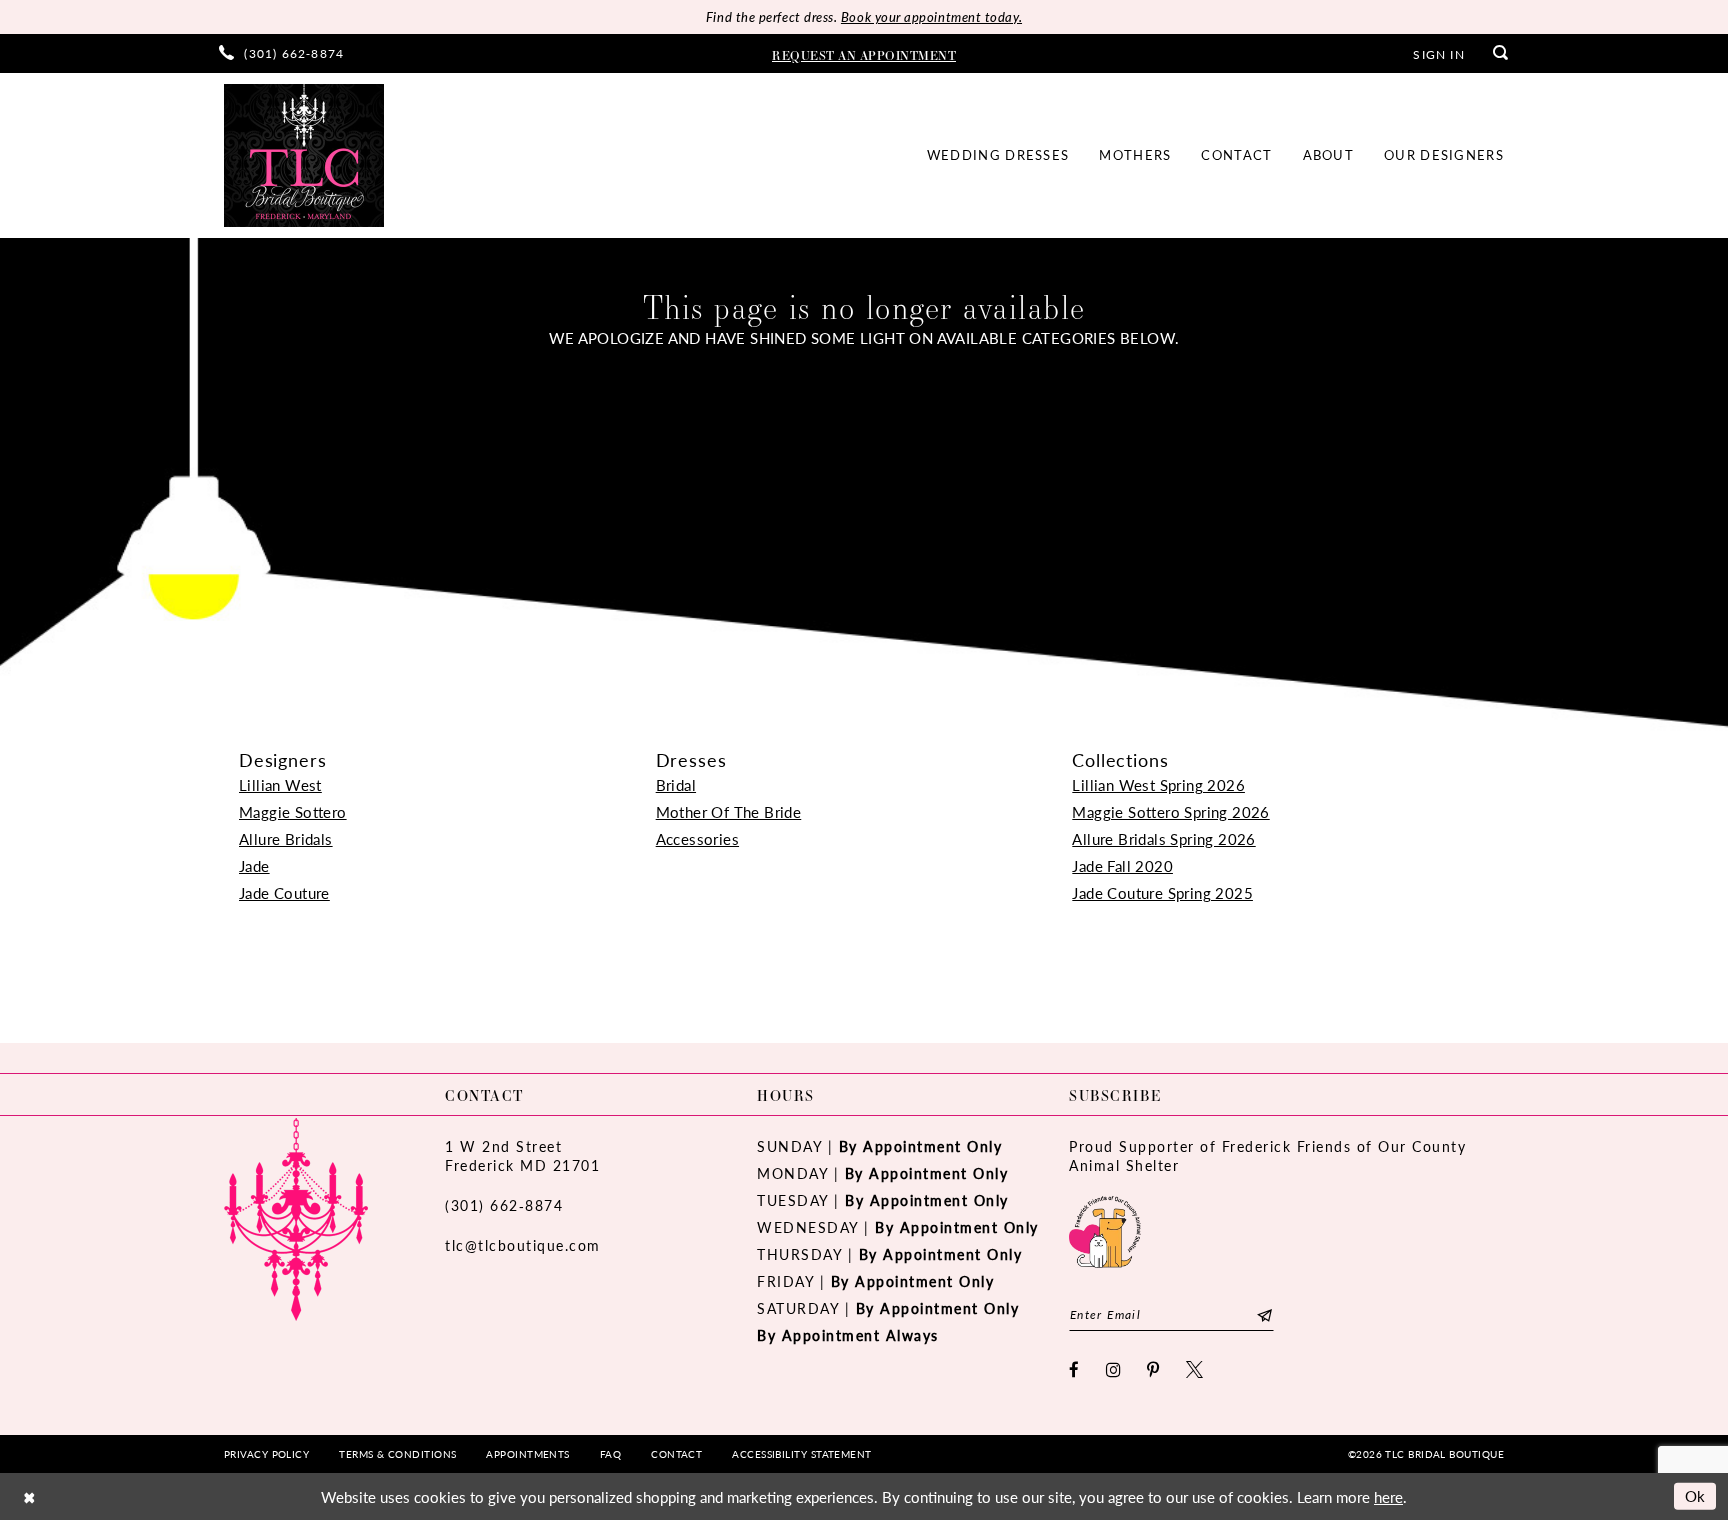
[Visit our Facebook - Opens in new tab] (1075, 1369)
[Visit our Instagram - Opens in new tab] (1114, 1369)
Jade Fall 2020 (1122, 865)
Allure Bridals (286, 838)
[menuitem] (281, 53)
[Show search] (1501, 53)
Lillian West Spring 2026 (1158, 784)
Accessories (697, 838)
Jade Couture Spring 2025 (1162, 892)
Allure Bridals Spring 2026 (1163, 838)
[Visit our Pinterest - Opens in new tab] (1154, 1369)
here (1388, 1496)
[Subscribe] (1264, 1314)
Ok (1695, 1495)
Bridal (676, 784)
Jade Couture (284, 892)
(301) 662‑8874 (504, 1205)
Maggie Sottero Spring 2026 (1170, 811)
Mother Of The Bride (729, 811)
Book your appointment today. (931, 16)
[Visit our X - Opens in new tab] (1195, 1369)
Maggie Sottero (293, 811)
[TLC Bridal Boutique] (304, 155)
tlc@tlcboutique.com (523, 1245)
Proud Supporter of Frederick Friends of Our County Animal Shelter (1267, 1155)
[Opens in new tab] (1105, 1229)
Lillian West (280, 784)
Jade (254, 865)
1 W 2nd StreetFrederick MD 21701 (522, 1155)
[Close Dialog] (29, 1496)
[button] (1438, 53)
